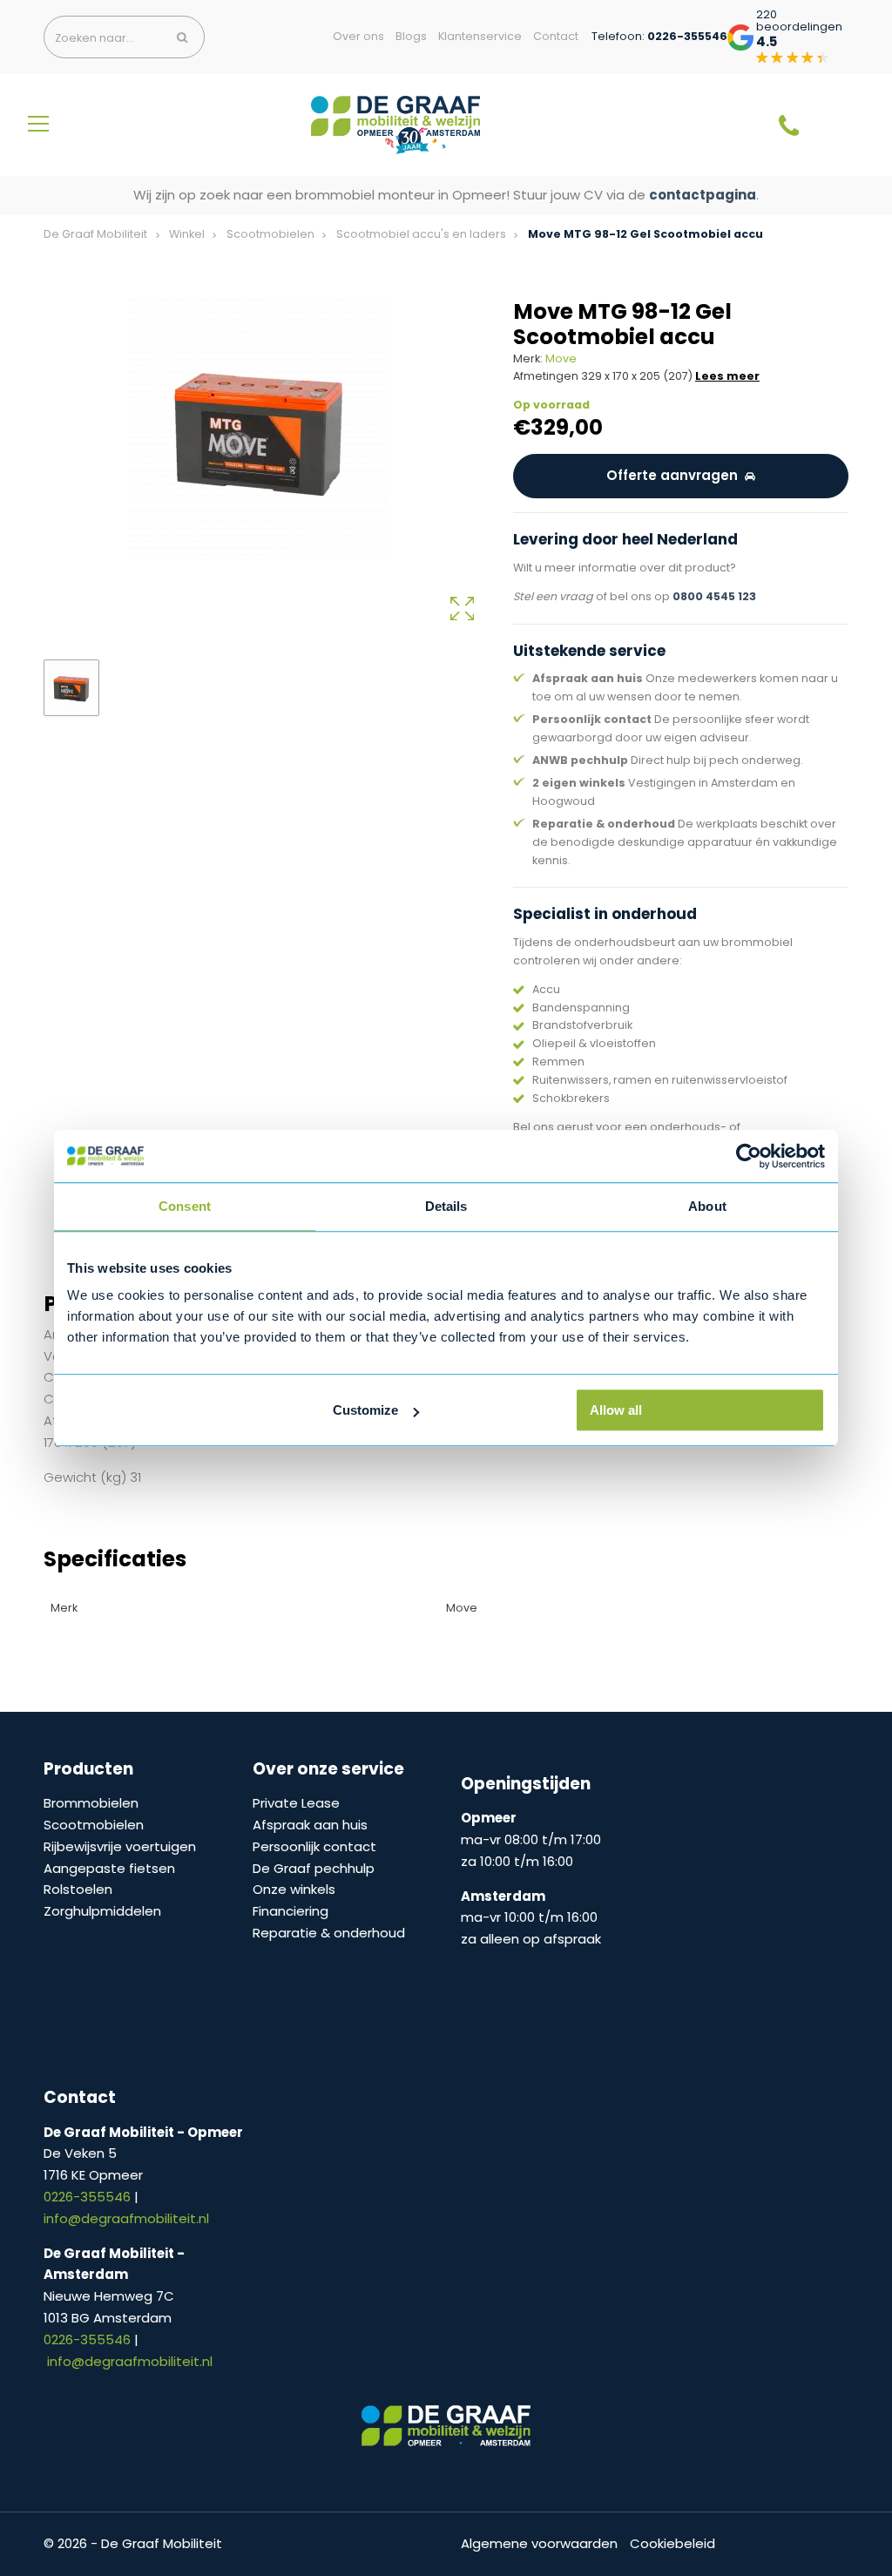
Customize (365, 1410)
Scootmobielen (270, 234)
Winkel (187, 234)
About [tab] (707, 1206)
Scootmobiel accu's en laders (421, 234)
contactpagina (703, 195)
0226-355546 (89, 2197)
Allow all (616, 1410)
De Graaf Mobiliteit (95, 234)
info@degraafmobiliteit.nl (126, 2218)
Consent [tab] (185, 1206)
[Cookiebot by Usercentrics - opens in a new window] (749, 1156)
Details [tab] (446, 1206)
